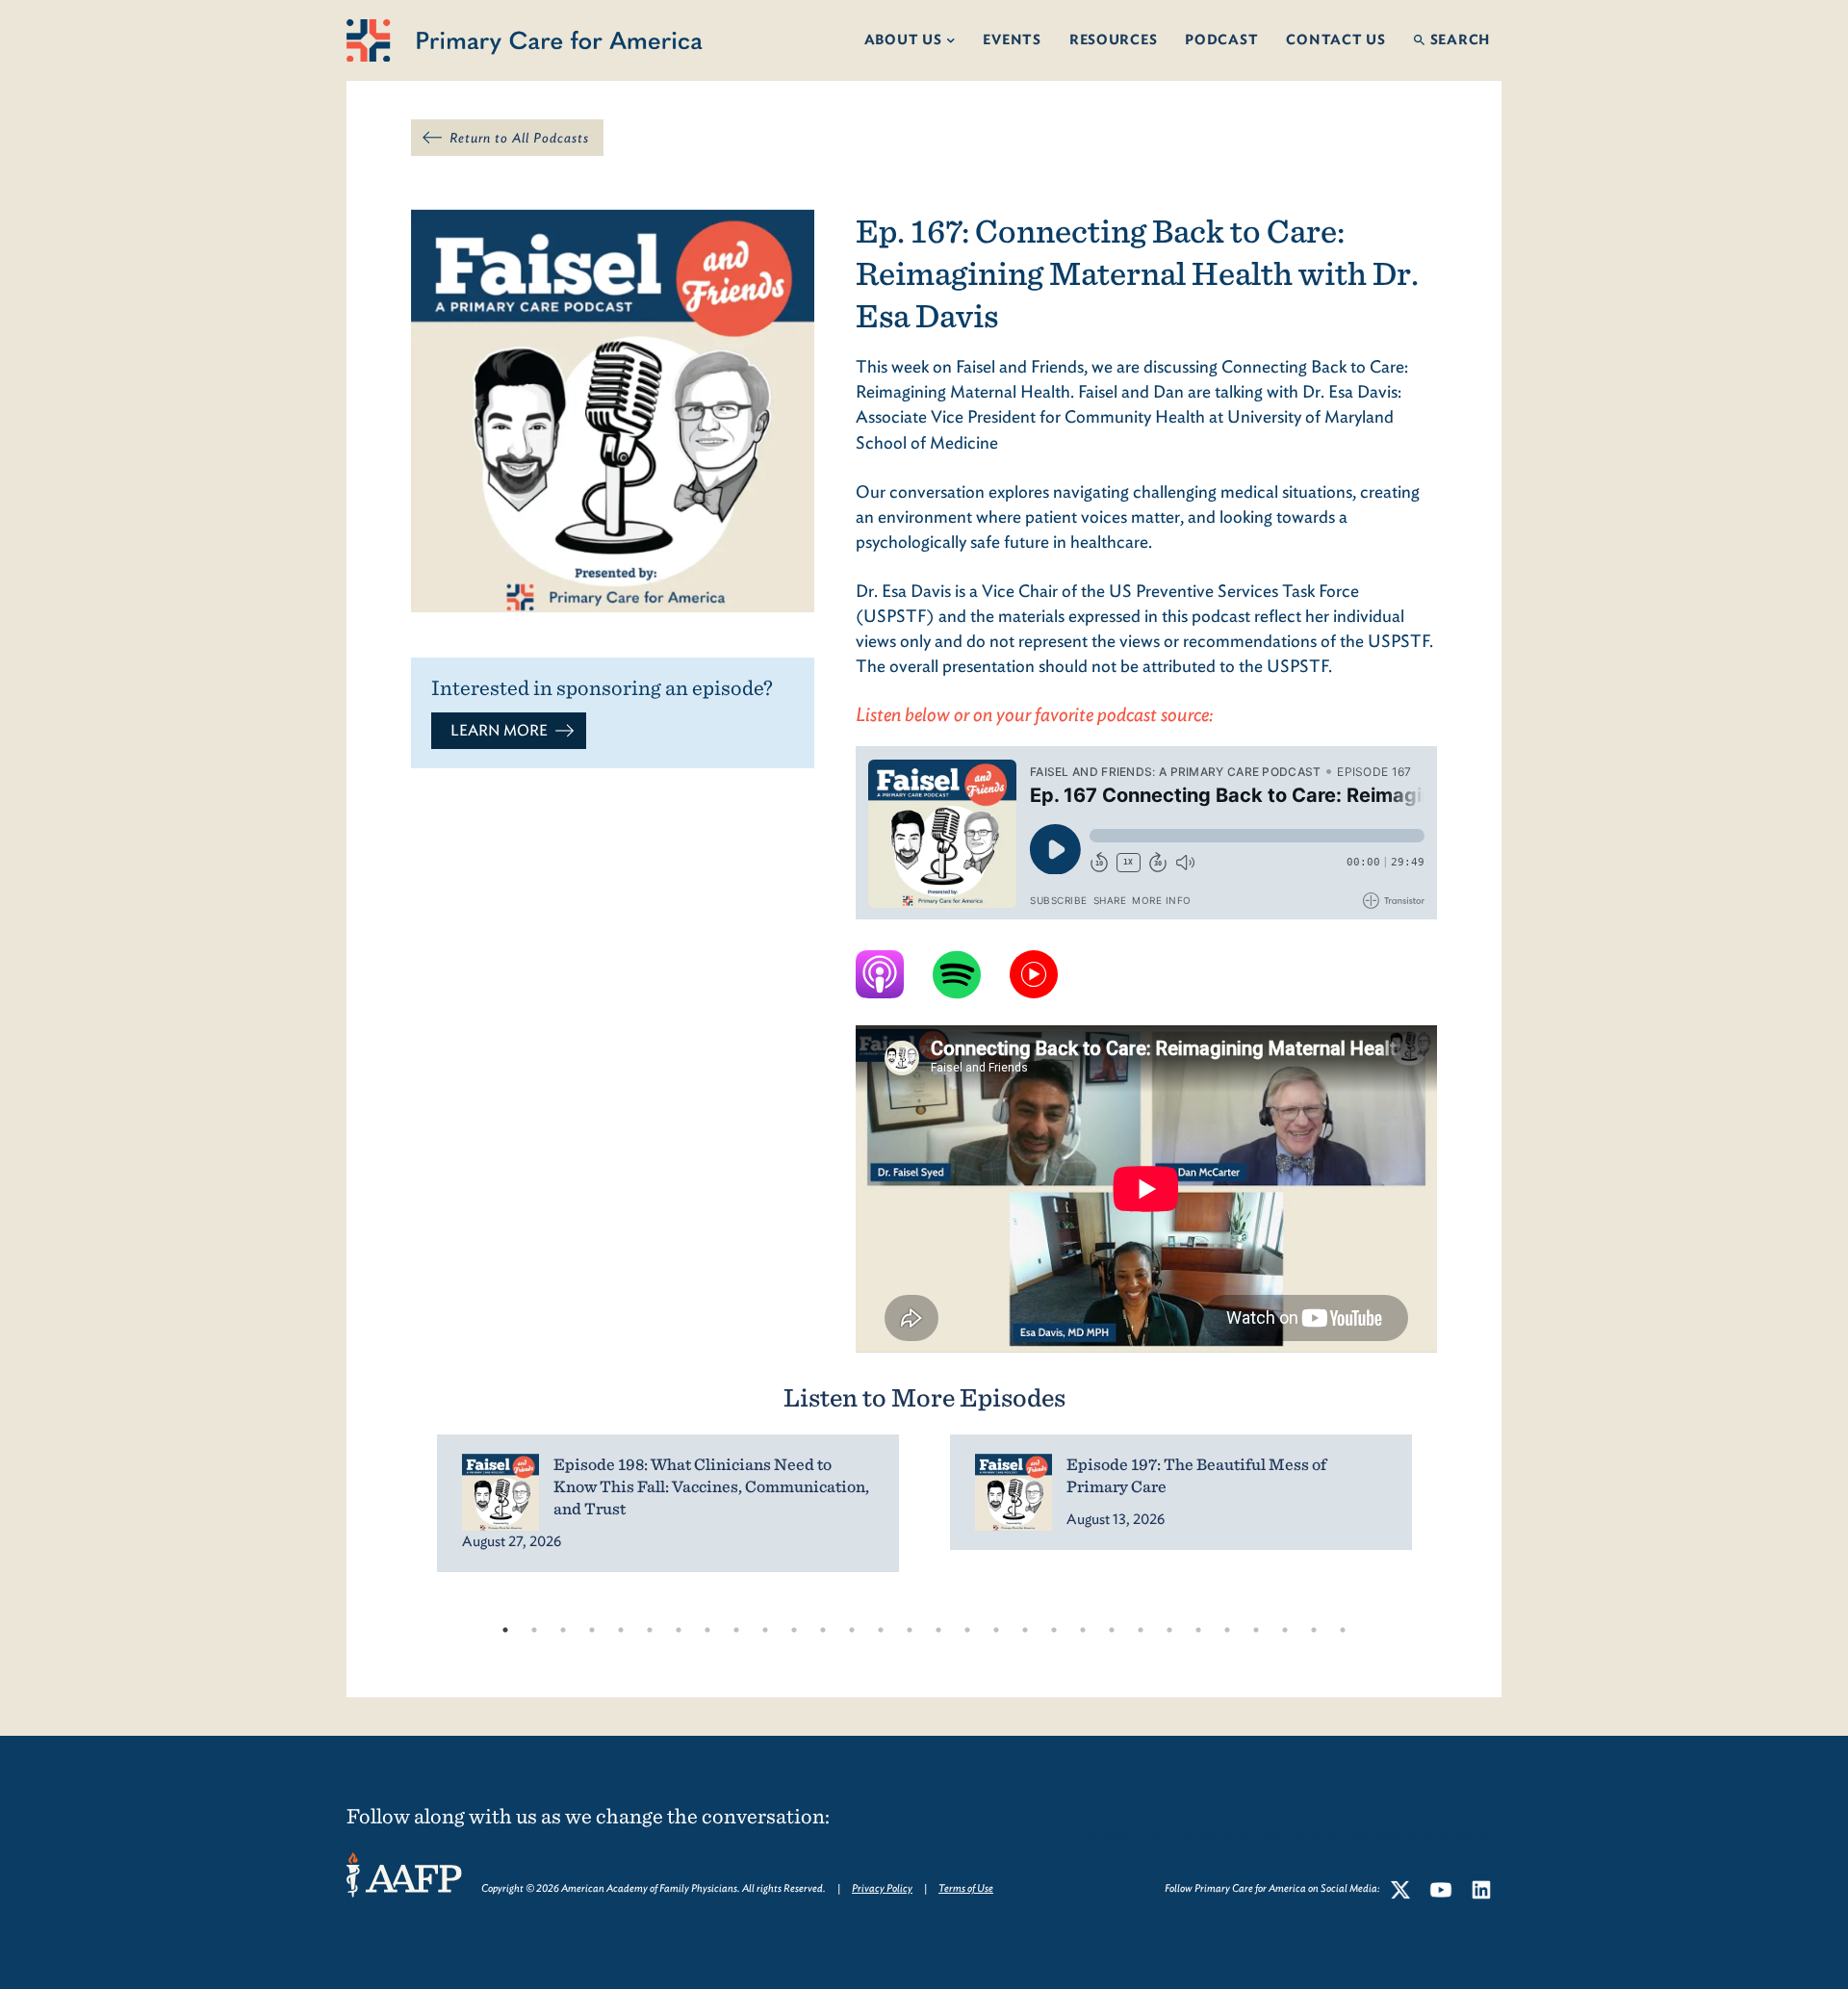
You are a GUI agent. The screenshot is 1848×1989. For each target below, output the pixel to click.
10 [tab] (765, 1630)
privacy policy (1471, 1835)
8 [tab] (707, 1630)
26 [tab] (1227, 1630)
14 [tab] (881, 1630)
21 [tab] (1083, 1630)
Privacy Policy (882, 1888)
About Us (903, 39)
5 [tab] (621, 1630)
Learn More (499, 730)
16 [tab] (938, 1630)
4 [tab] (592, 1630)
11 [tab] (794, 1630)
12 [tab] (823, 1630)
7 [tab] (679, 1630)
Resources (1114, 39)
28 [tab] (1285, 1630)
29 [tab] (1314, 1630)
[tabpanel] (667, 1503)
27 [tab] (1256, 1630)
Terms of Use (966, 1888)
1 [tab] (505, 1630)
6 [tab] (650, 1630)
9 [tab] (736, 1630)
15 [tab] (910, 1630)
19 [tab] (1025, 1630)
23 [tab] (1141, 1630)
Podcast (1221, 39)
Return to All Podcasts (519, 138)
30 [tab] (1343, 1630)
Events (1012, 39)
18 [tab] (996, 1630)
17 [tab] (967, 1630)
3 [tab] (563, 1630)
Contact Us (1335, 39)
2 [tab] (534, 1630)
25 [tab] (1198, 1630)
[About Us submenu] (957, 41)
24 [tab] (1169, 1630)
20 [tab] (1054, 1630)
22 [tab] (1112, 1630)
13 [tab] (852, 1630)
